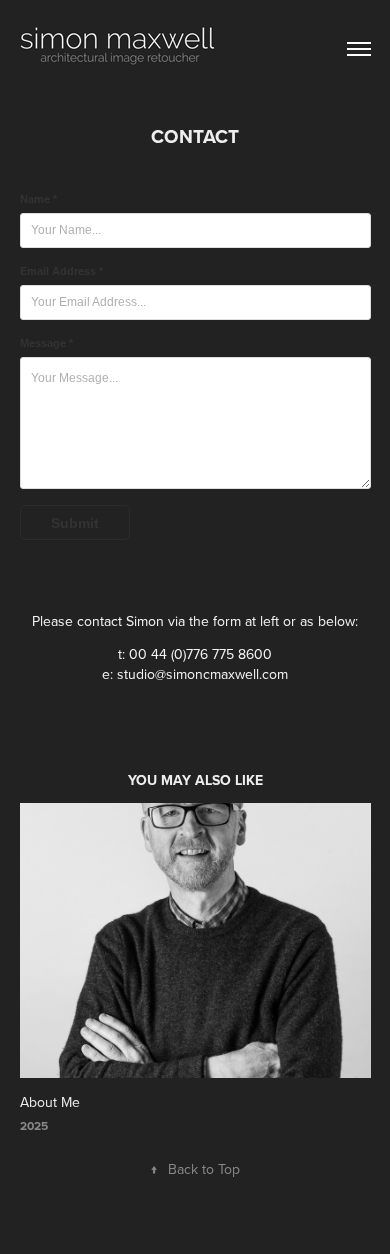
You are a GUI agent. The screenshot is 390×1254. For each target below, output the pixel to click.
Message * (46, 343)
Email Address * (61, 271)
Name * (38, 199)
